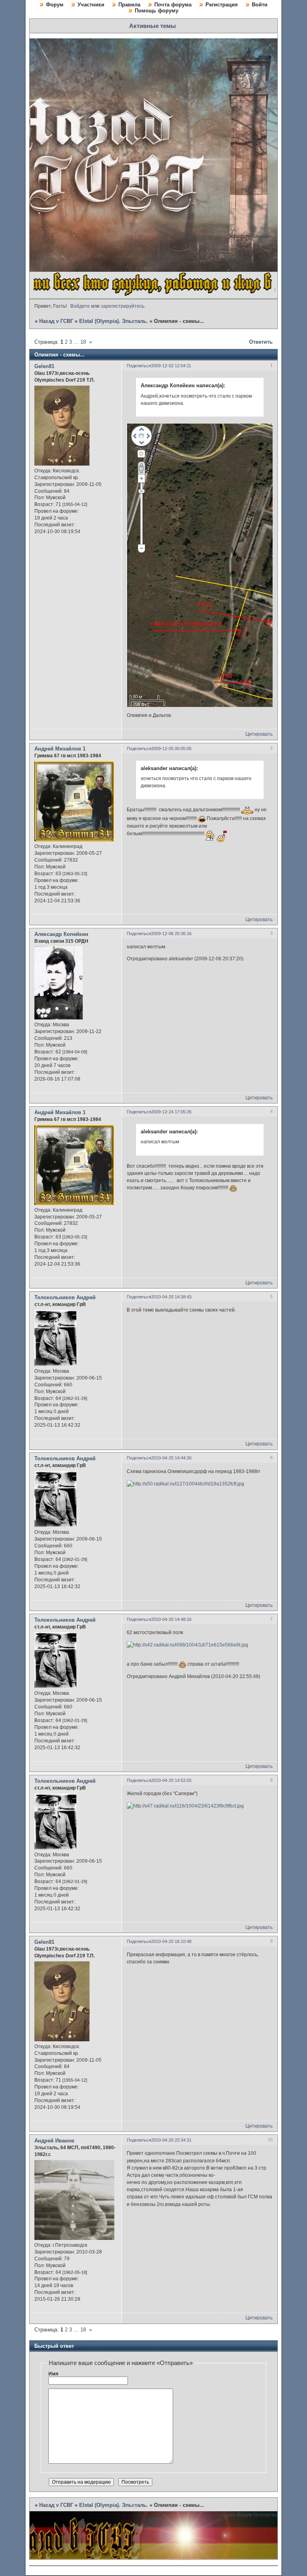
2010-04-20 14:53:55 (171, 1780)
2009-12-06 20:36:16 (171, 934)
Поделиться (139, 366)
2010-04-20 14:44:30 (171, 1458)
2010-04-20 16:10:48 (171, 1941)
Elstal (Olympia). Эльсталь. (114, 321)
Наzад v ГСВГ (56, 321)
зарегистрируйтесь (123, 306)
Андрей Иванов (54, 2141)
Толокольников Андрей (65, 1297)
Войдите (80, 306)
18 (83, 342)
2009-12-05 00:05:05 (171, 749)
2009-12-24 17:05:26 (171, 1112)
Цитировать (259, 734)
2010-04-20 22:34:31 (171, 2140)
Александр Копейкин (61, 934)
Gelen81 (44, 366)
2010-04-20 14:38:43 (171, 1297)
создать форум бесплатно (247, 2515)
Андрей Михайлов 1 (60, 749)
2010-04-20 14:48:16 (171, 1619)
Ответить (261, 342)
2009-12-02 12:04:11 (171, 366)
